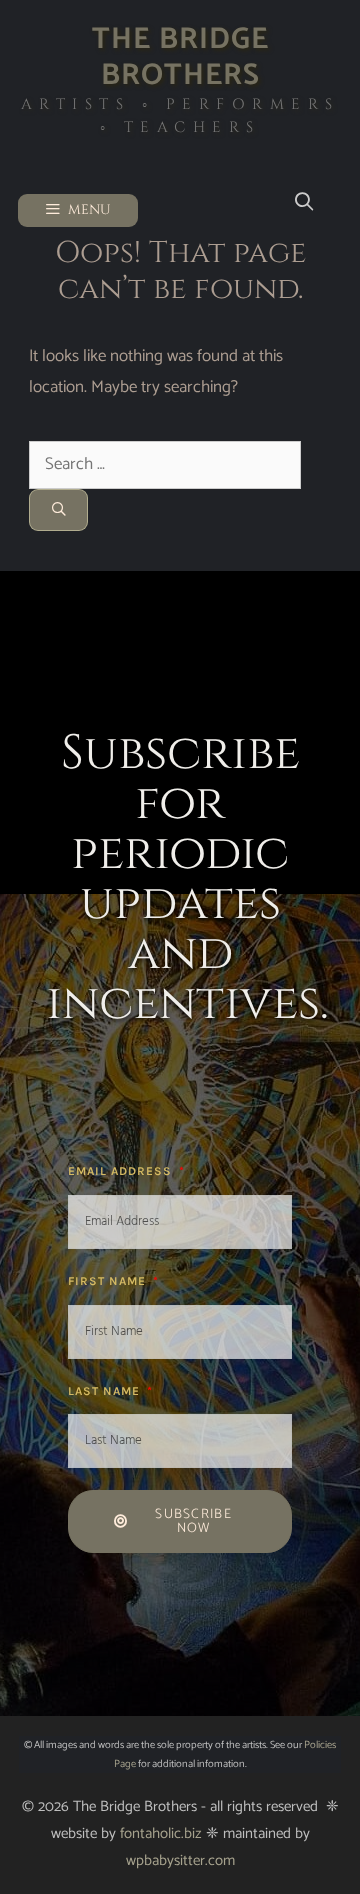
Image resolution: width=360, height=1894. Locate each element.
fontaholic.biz (161, 1833)
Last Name (106, 1391)
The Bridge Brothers (180, 57)
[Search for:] (165, 464)
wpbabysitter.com (180, 1860)
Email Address (122, 1171)
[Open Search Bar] (303, 202)
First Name (109, 1281)
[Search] (58, 510)
